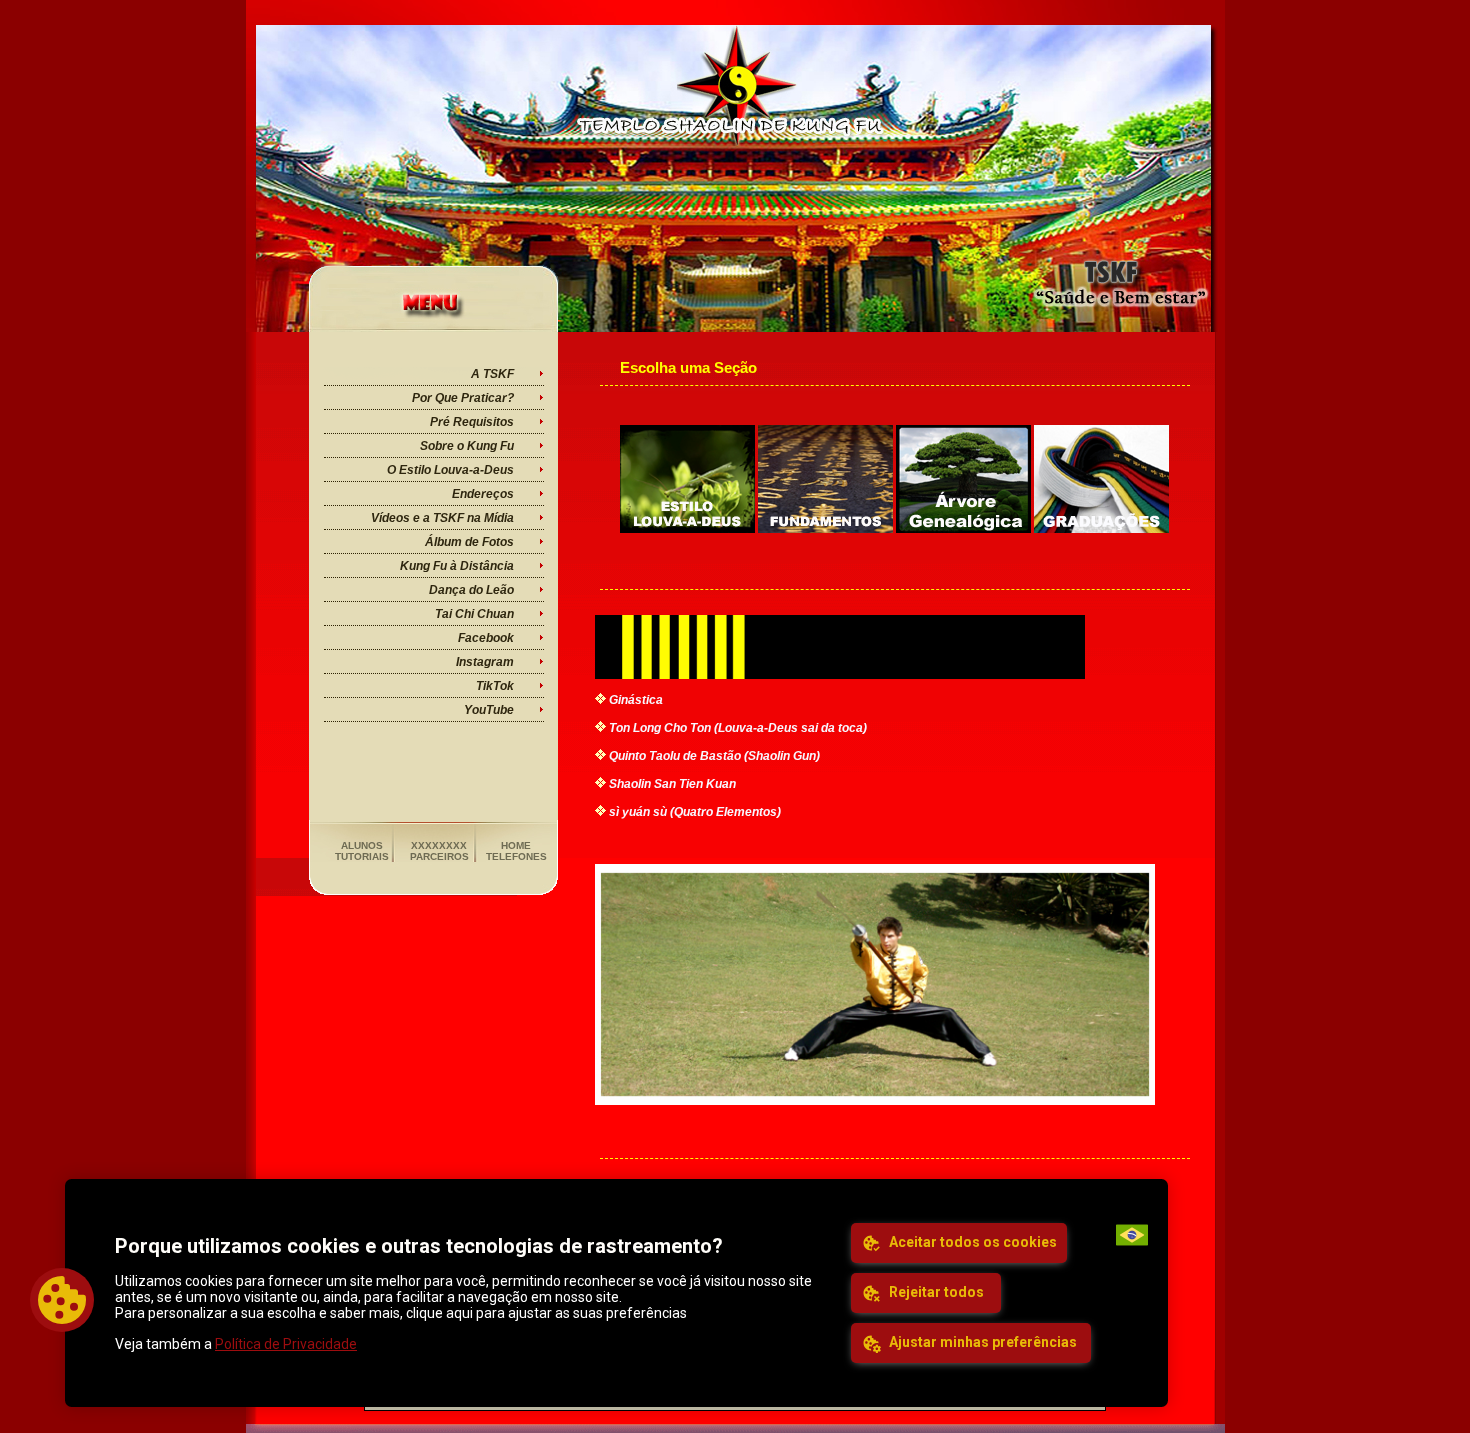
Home (516, 845)
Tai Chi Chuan (474, 614)
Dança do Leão (471, 590)
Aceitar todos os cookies (971, 1242)
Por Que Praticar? (463, 398)
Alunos (362, 845)
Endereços (483, 494)
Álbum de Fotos (469, 542)
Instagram (485, 662)
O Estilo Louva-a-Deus (450, 470)
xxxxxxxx (439, 845)
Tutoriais (362, 856)
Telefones (516, 856)
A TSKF (492, 374)
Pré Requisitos (472, 422)
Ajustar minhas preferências (981, 1342)
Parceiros (439, 856)
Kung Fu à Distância (457, 566)
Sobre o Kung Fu (467, 446)
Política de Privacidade (286, 1344)
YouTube (489, 710)
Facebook (486, 638)
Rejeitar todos (935, 1292)
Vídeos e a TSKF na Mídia (442, 518)
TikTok (495, 686)
